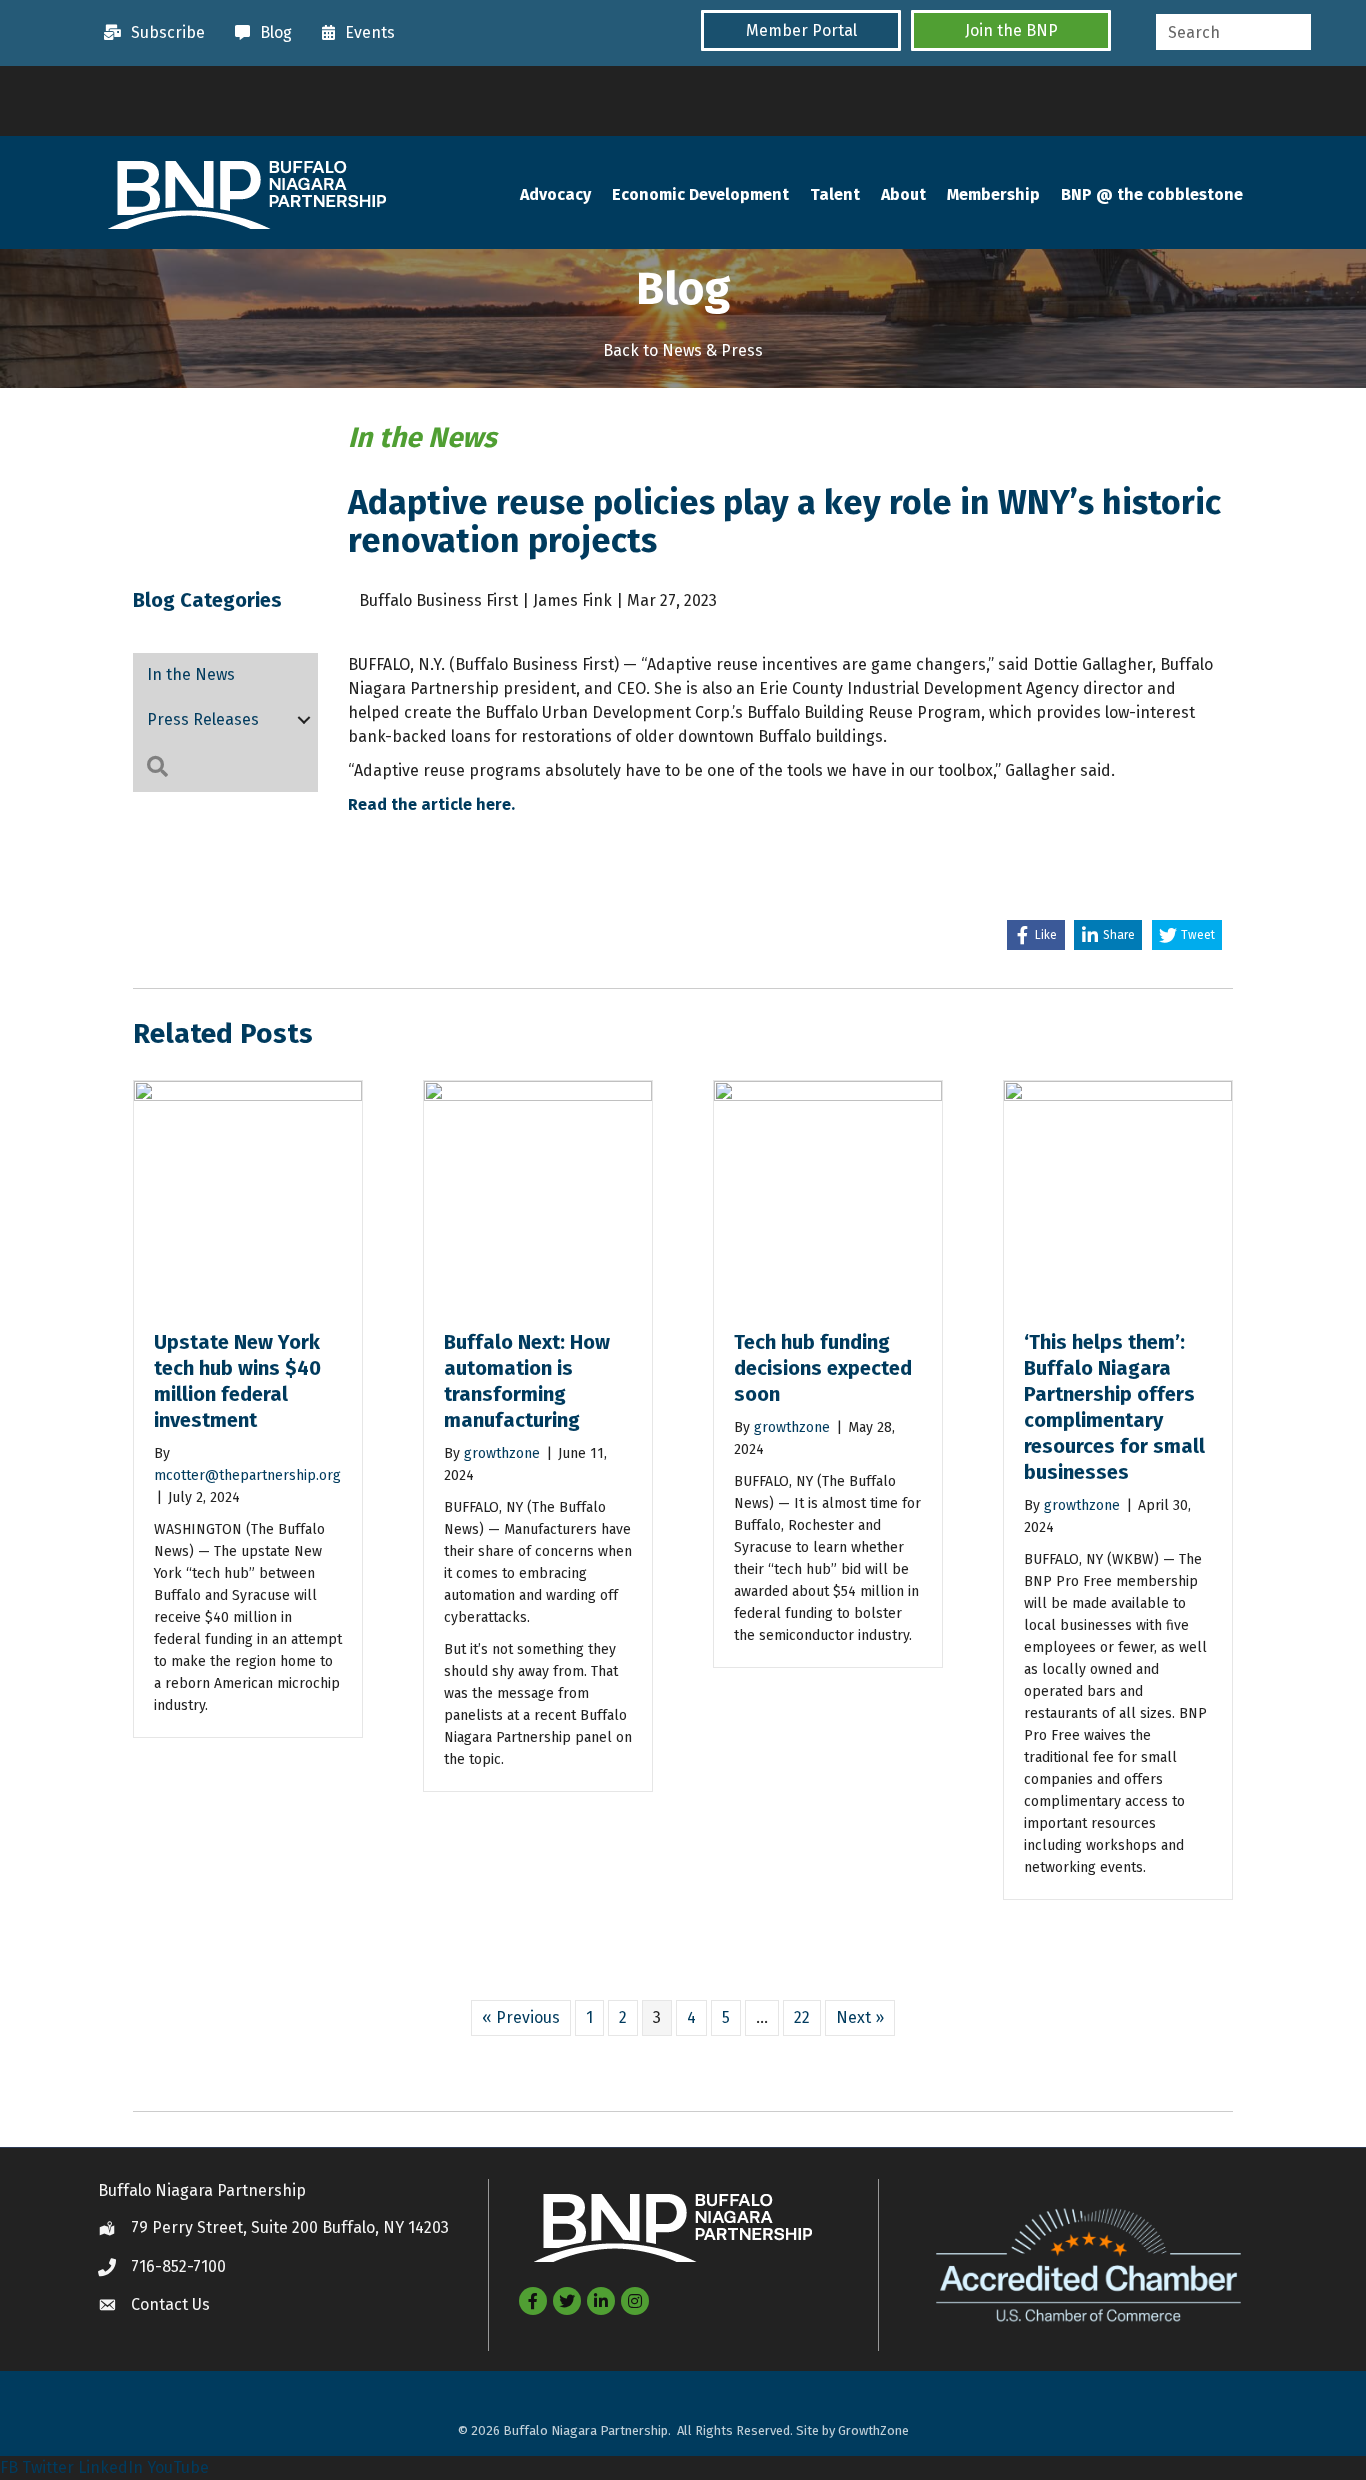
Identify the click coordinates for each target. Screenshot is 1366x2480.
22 (802, 2017)
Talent (835, 194)
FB (9, 2467)
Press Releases (203, 719)
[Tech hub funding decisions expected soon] (828, 1193)
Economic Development (700, 194)
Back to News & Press (683, 350)
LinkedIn (110, 2467)
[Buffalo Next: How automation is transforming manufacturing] (538, 1193)
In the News (191, 674)
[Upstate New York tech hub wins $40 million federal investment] (248, 1193)
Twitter (48, 2467)
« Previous (521, 2017)
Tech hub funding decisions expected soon (823, 1368)
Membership (993, 194)
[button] (801, 30)
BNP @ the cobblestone (1152, 194)
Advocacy (555, 194)
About (903, 194)
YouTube (178, 2467)
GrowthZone (873, 2430)
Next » (860, 2017)
